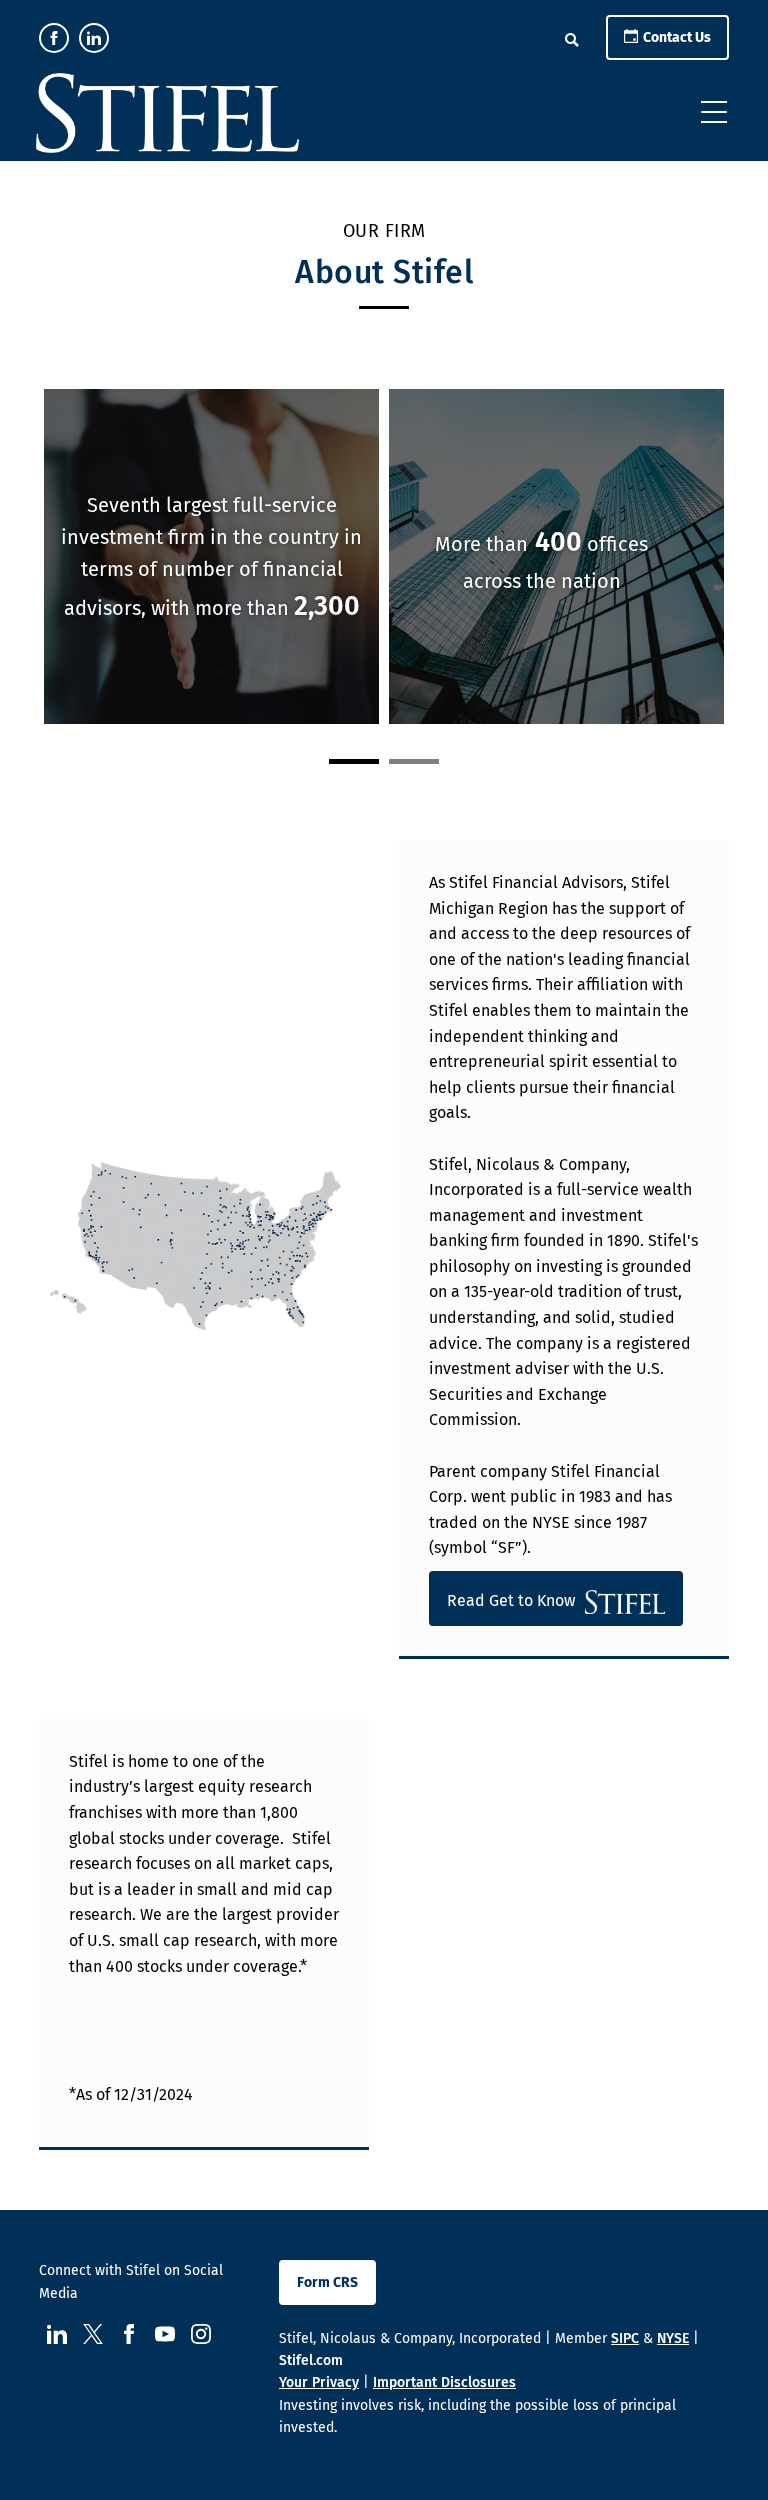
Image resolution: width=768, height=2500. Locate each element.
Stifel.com (311, 2360)
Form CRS (327, 2282)
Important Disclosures (444, 2382)
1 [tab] (354, 761)
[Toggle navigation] (714, 112)
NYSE (673, 2338)
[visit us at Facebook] (54, 38)
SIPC (625, 2338)
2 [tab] (414, 761)
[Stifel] (167, 117)
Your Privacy (319, 2382)
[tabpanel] (403, 559)
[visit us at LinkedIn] (94, 38)
